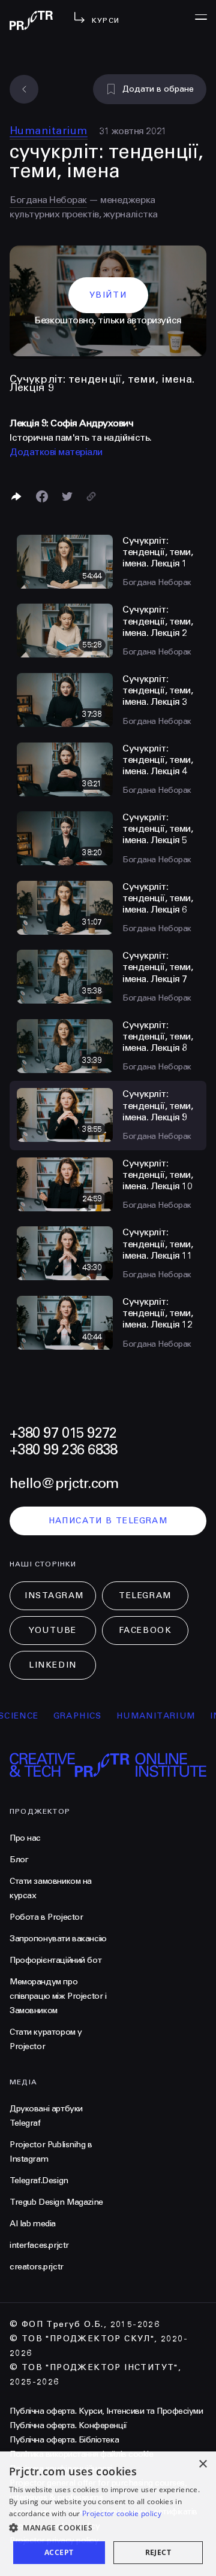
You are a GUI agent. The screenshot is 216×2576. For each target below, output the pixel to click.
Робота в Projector (46, 1917)
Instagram (54, 1595)
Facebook (145, 1630)
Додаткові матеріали (56, 452)
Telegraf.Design (39, 2180)
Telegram (145, 1595)
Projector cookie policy (122, 2513)
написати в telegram (108, 1521)
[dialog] (108, 2514)
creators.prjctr (37, 2267)
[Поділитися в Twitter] (67, 496)
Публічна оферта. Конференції (68, 2425)
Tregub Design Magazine (56, 2202)
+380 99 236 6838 (63, 1450)
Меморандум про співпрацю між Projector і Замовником (58, 1996)
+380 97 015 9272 (63, 1433)
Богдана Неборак (48, 200)
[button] (108, 2528)
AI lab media (33, 2224)
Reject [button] (158, 2552)
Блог (19, 1860)
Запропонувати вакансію (58, 1939)
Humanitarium (49, 131)
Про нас (25, 1838)
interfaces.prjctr (39, 2245)
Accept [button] (59, 2552)
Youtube (53, 1630)
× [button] (202, 2464)
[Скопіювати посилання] (91, 496)
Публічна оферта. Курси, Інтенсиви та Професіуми (106, 2411)
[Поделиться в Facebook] (42, 496)
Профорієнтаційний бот (55, 1960)
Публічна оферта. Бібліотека (64, 2440)
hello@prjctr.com (64, 1484)
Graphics (61, 1716)
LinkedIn (52, 1665)
